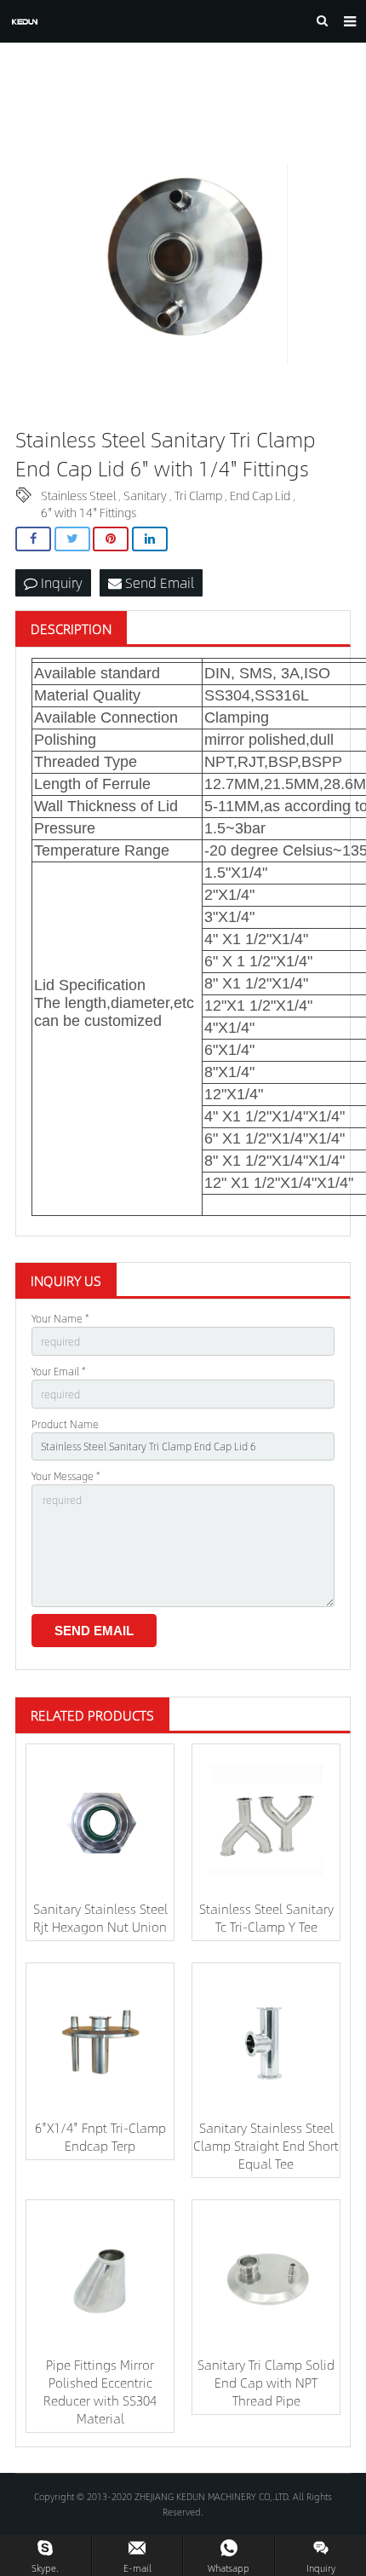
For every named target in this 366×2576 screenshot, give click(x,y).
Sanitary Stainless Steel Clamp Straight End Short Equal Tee (266, 2145)
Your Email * (59, 1371)
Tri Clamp (198, 495)
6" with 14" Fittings (89, 512)
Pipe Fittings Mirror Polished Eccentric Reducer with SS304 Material (100, 2391)
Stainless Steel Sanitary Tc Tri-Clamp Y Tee (266, 1917)
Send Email (158, 582)
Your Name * (60, 1318)
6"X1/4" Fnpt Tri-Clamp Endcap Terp (100, 2136)
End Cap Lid (260, 495)
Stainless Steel (78, 495)
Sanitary (145, 495)
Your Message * (66, 1476)
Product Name (65, 1424)
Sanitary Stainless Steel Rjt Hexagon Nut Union (100, 1917)
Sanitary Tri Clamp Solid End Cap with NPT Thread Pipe (266, 2382)
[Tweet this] (72, 539)
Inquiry (60, 582)
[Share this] (33, 539)
